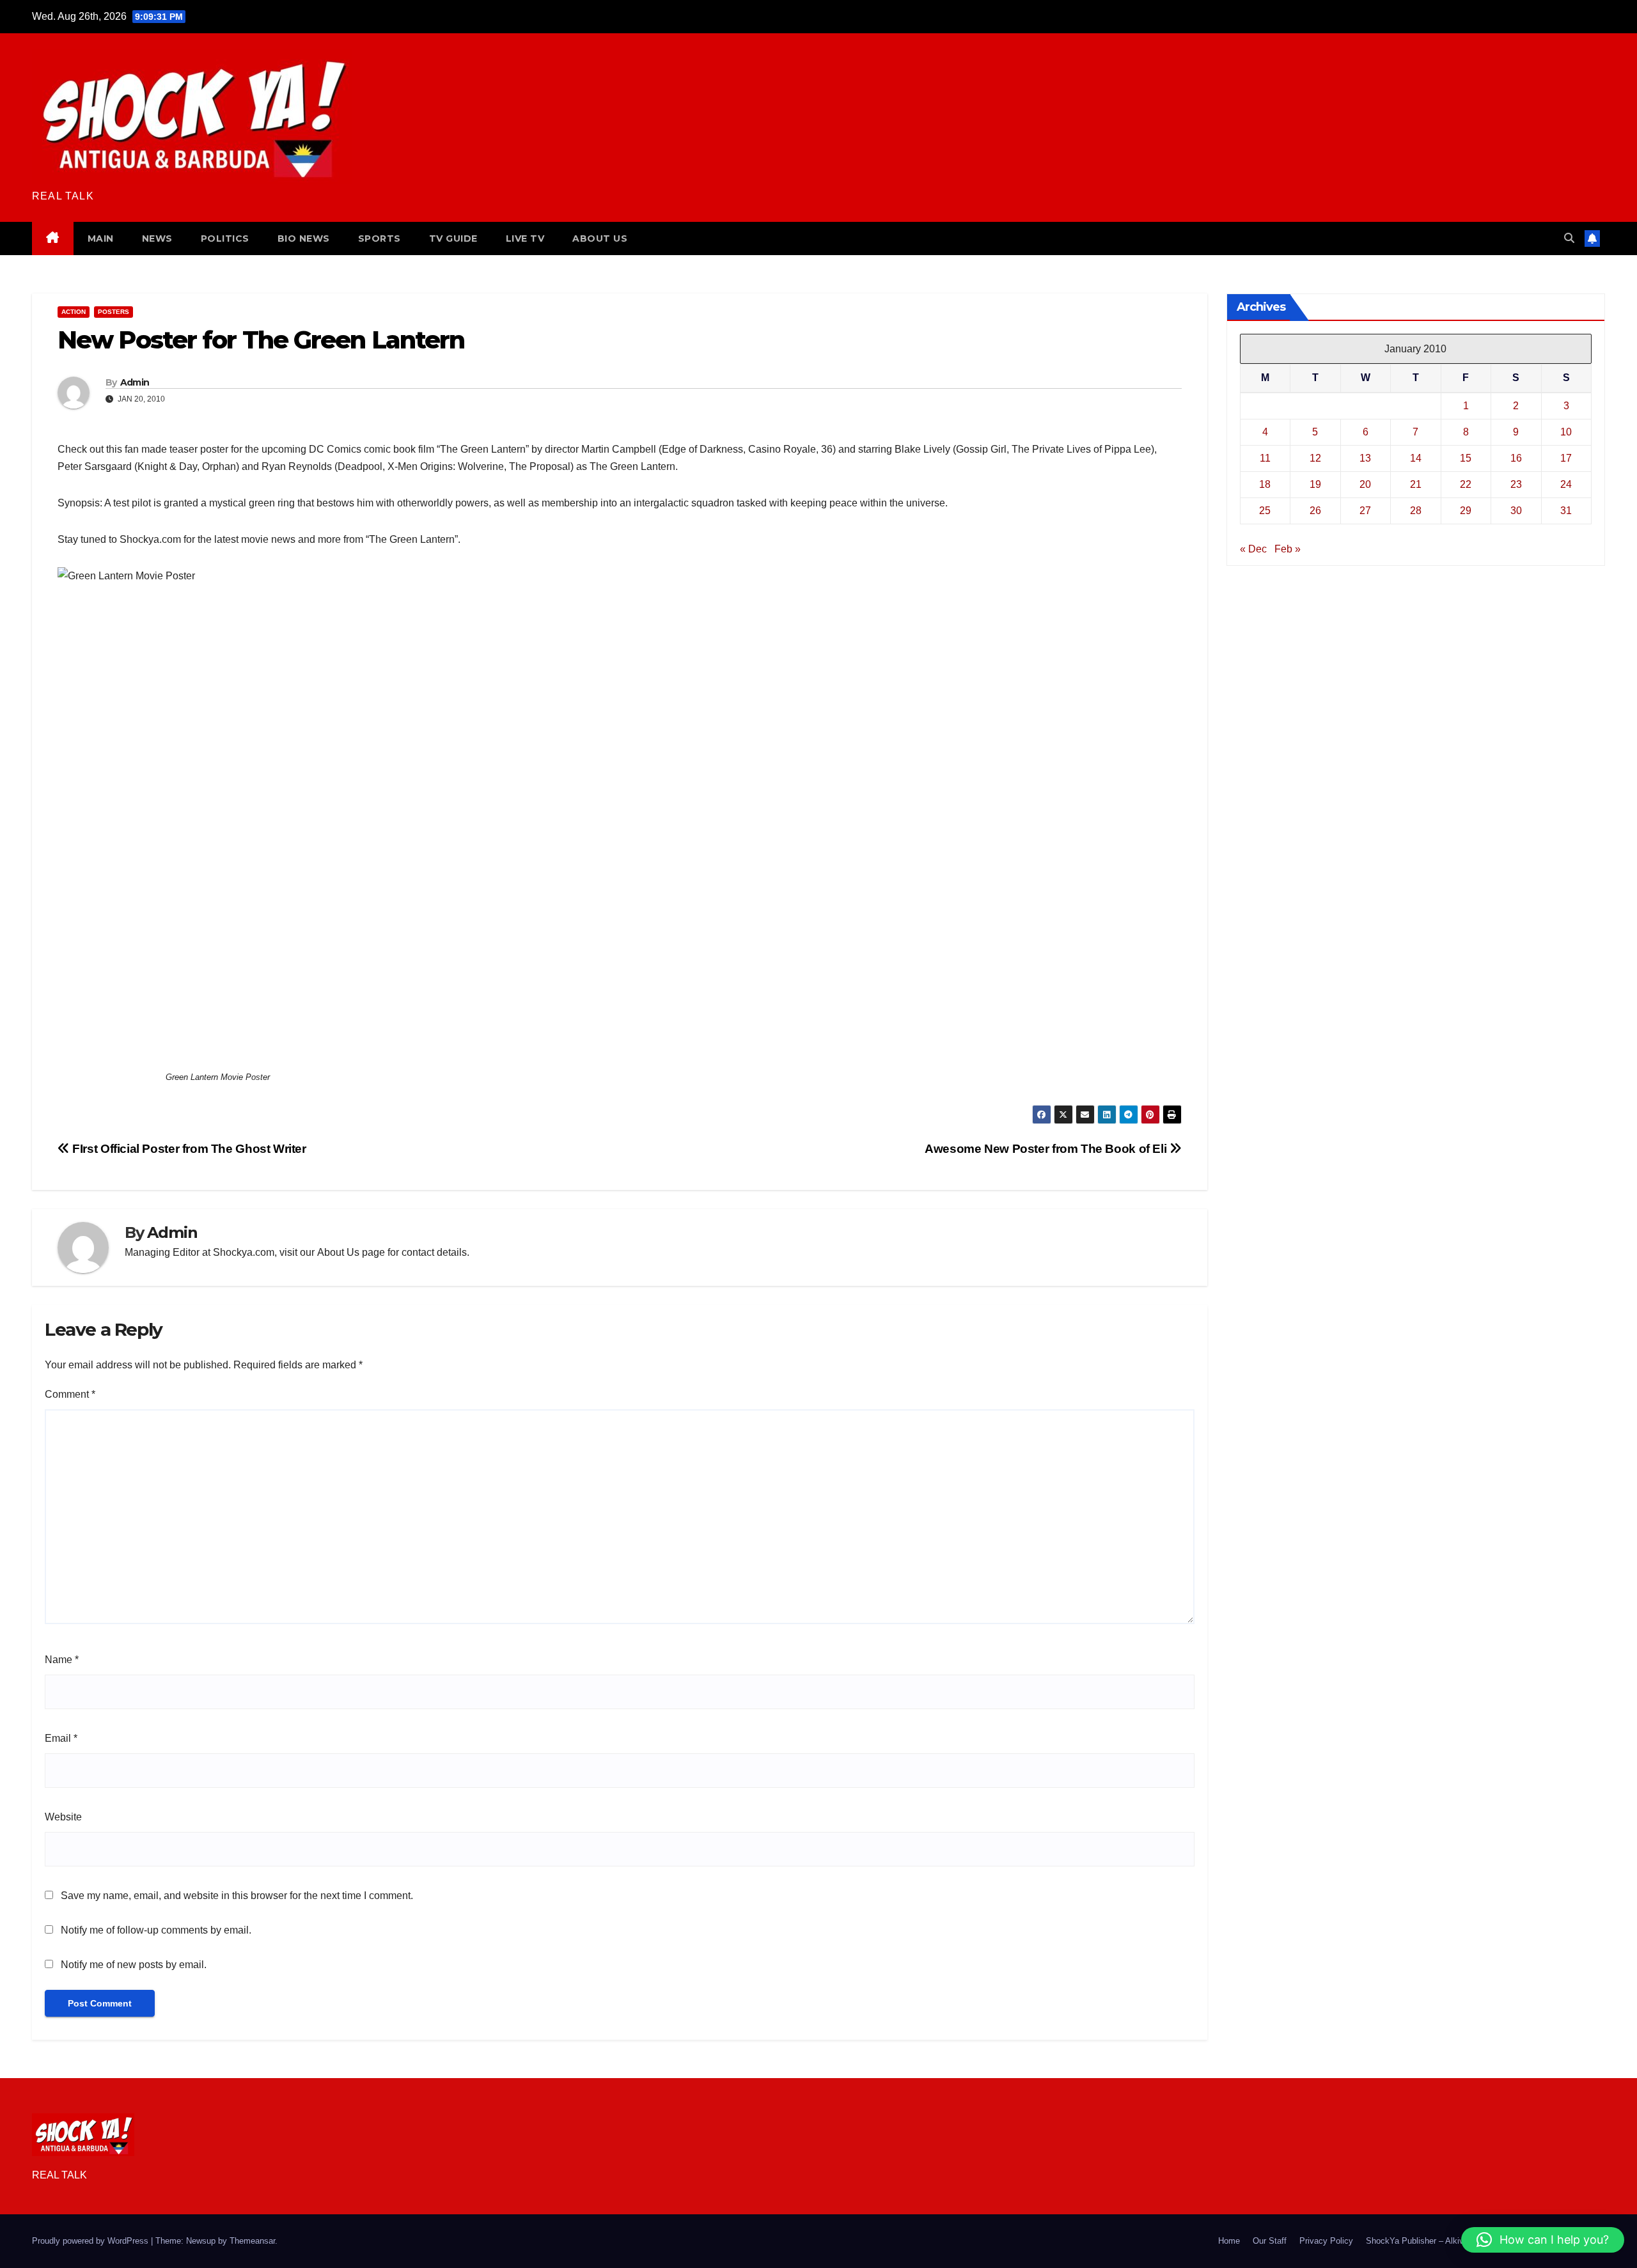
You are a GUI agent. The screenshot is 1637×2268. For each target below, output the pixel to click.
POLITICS (225, 239)
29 (1466, 511)
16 (1516, 458)
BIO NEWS (304, 239)
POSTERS (114, 312)
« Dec (1253, 549)
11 (1265, 458)
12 (1315, 458)
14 (1416, 458)
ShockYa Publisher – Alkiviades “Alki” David (1447, 2241)
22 (1466, 484)
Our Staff (1270, 2241)
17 (1566, 458)
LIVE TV (525, 239)
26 (1315, 511)
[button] (1569, 238)
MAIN (101, 239)
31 (1566, 511)
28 (1416, 511)
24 (1566, 484)
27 (1365, 511)
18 (1265, 484)
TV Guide (453, 239)
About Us (338, 1252)
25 (1265, 511)
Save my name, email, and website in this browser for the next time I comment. (237, 1896)
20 (1365, 484)
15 (1466, 458)
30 (1516, 511)
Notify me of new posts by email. (134, 1965)
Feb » (1288, 549)
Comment (70, 1394)
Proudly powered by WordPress (91, 2241)
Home (1229, 2241)
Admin (135, 382)
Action (74, 312)
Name (62, 1660)
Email (61, 1738)
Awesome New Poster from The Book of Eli (1047, 1149)
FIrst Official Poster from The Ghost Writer (188, 1149)
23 (1516, 484)
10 (1566, 432)
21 (1416, 484)
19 (1315, 484)
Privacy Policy (1326, 2241)
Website (63, 1817)
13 (1365, 458)
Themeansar (252, 2241)
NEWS (157, 239)
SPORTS (380, 239)
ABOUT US (600, 239)
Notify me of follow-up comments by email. (156, 1930)
